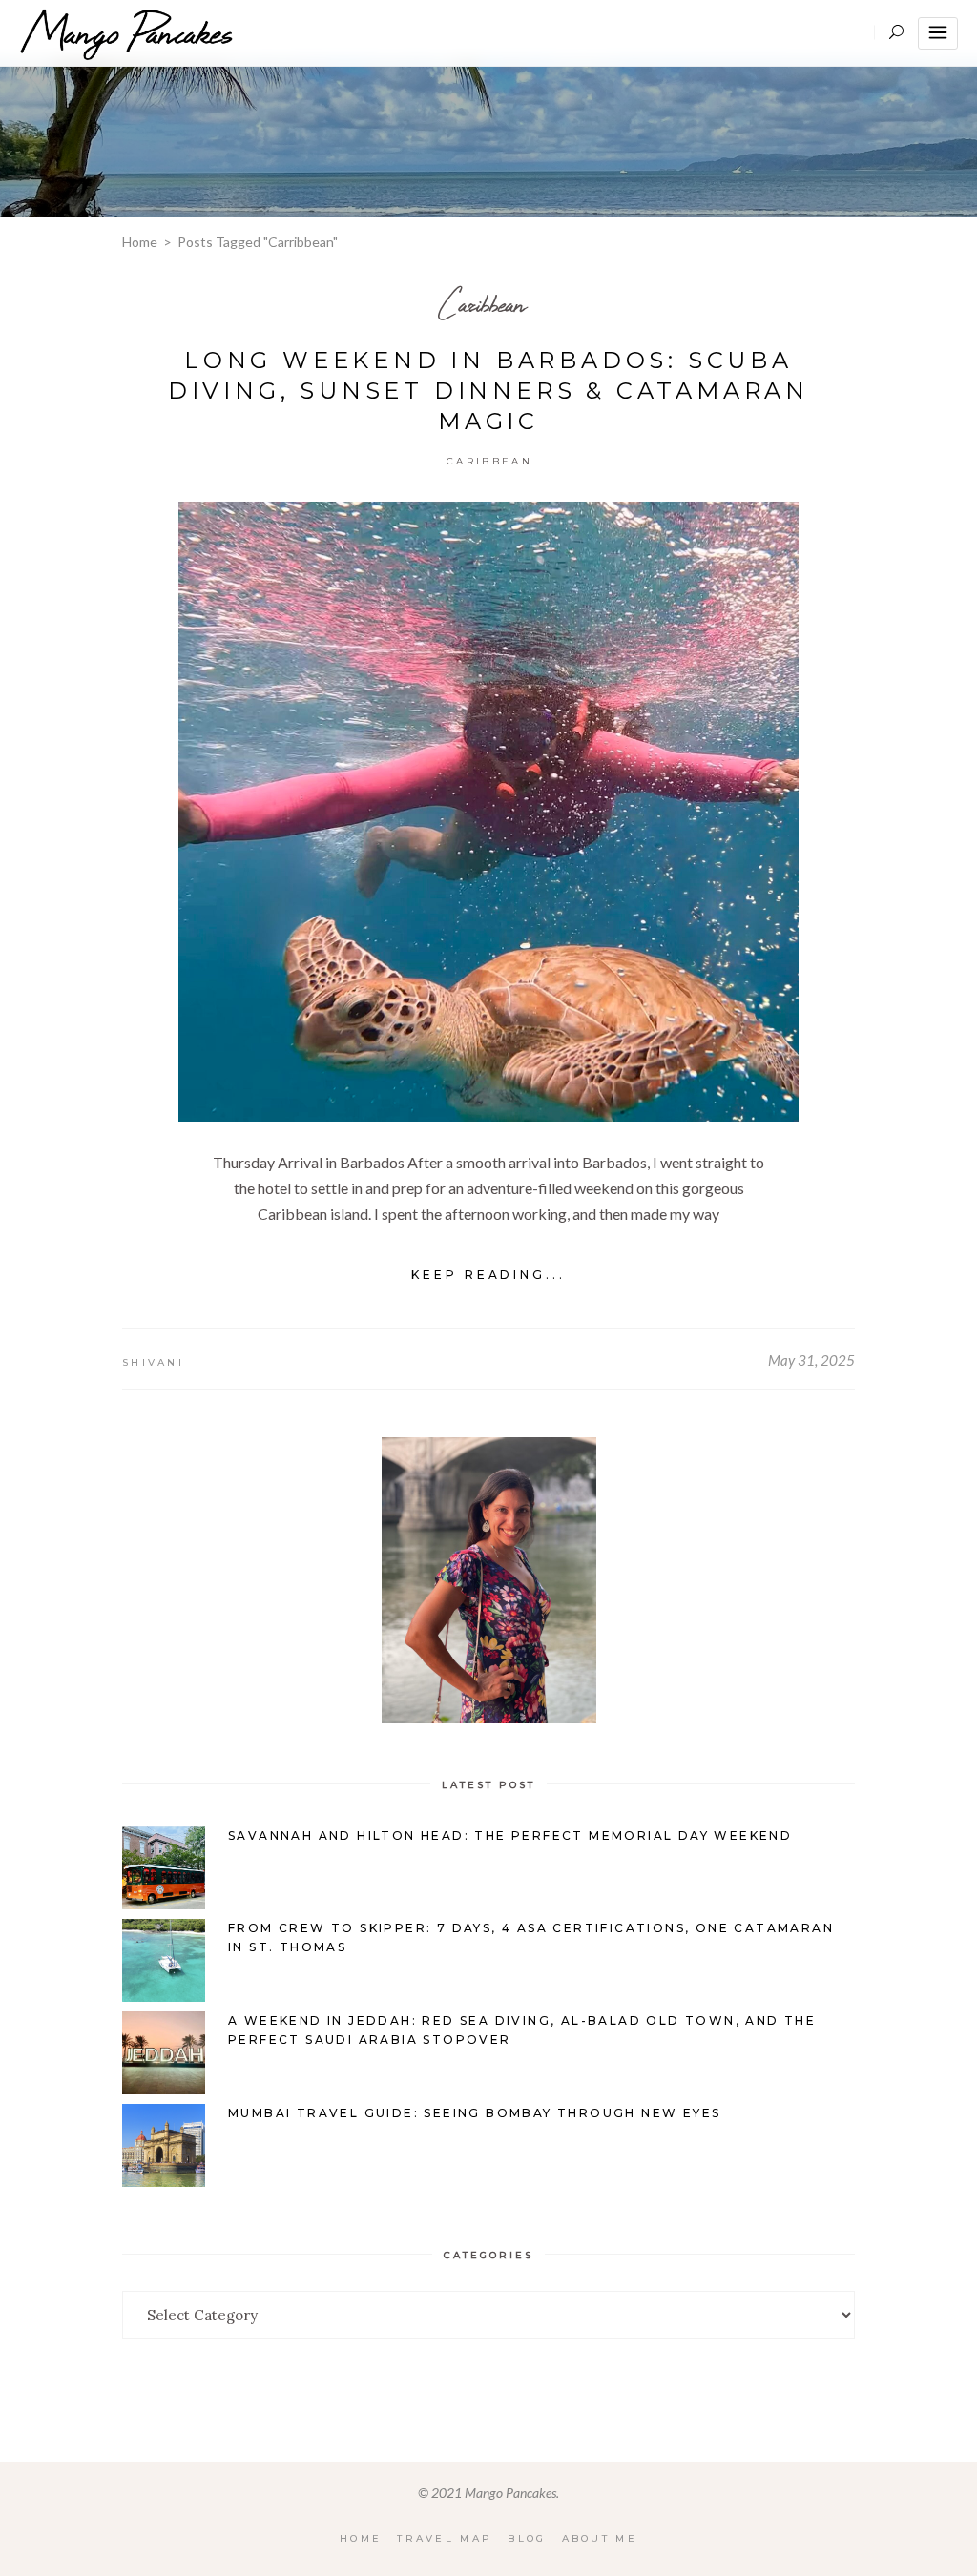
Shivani (153, 1362)
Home (140, 242)
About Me (600, 2538)
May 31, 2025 (811, 1360)
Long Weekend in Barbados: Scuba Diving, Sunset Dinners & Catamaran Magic (488, 391)
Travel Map (445, 2538)
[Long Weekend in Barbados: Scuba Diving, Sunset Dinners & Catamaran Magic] (488, 812)
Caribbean (482, 304)
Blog (527, 2538)
